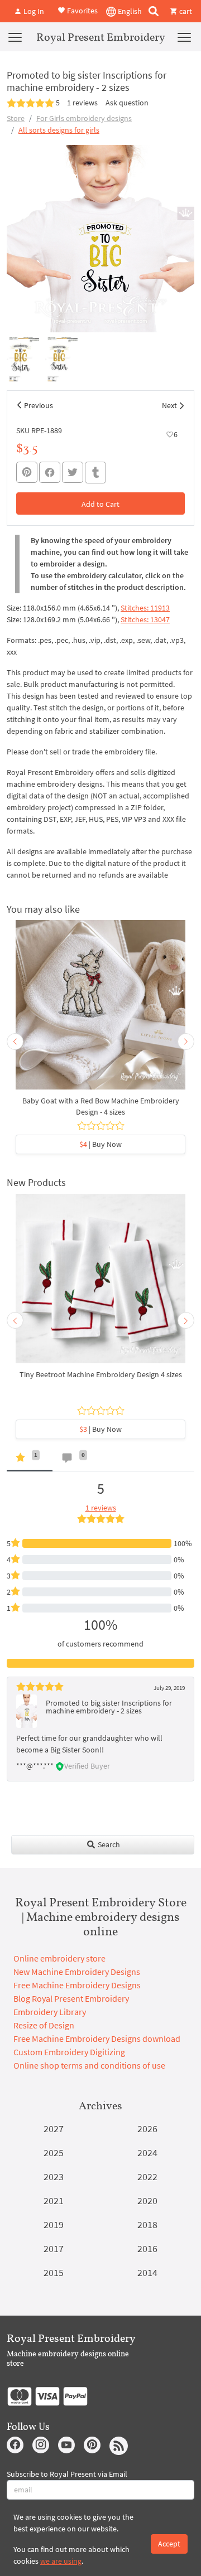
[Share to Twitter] (73, 472)
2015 (54, 2272)
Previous (39, 405)
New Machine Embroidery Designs (77, 1972)
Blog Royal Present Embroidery (71, 1998)
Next (169, 405)
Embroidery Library (50, 2012)
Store (16, 118)
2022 (147, 2176)
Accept (169, 2544)
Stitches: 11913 (145, 608)
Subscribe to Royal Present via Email (67, 2474)
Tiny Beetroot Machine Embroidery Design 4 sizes (101, 1374)
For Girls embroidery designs (84, 118)
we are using (61, 2561)
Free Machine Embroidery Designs (77, 1985)
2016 (147, 2248)
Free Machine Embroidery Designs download (97, 2038)
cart (185, 11)
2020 (147, 2200)
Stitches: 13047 (145, 619)
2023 (54, 2176)
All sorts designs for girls (59, 130)
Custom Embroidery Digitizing (69, 2052)
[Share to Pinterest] (27, 472)
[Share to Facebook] (50, 472)
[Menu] (15, 37)
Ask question (127, 103)
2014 (147, 2272)
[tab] (30, 1460)
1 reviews (82, 103)
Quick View (101, 1010)
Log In (33, 11)
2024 (147, 2153)
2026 (147, 2129)
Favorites (82, 10)
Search (108, 1844)
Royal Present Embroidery (101, 37)
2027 (54, 2129)
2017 (54, 2248)
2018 (147, 2224)
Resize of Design (44, 2025)
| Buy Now (100, 1144)
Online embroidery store (59, 1958)
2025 (54, 2153)
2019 (54, 2224)
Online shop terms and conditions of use (89, 2065)
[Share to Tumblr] (95, 473)
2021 (54, 2200)
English (129, 11)
